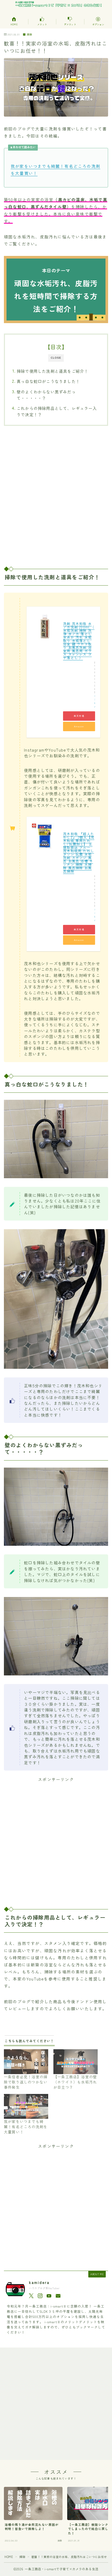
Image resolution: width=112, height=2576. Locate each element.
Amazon (79, 726)
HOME (9, 2557)
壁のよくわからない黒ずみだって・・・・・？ (46, 395)
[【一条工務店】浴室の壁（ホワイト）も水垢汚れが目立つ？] (76, 2062)
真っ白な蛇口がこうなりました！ (48, 381)
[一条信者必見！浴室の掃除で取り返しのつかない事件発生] (26, 2062)
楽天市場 (79, 716)
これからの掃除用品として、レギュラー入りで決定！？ (57, 411)
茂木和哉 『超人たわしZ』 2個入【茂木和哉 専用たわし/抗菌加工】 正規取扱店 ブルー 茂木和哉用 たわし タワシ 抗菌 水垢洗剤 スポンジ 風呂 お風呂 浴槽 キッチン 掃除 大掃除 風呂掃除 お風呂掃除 (79, 852)
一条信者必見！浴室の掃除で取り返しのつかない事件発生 (26, 2082)
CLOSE (56, 358)
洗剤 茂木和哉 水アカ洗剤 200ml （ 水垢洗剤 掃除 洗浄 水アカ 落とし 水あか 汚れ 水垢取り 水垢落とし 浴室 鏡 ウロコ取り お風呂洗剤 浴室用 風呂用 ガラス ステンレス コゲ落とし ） (79, 641)
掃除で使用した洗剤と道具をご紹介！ (52, 371)
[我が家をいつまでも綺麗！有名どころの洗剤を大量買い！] (26, 2106)
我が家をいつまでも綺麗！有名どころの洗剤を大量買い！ (26, 2127)
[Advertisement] (56, 496)
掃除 (29, 35)
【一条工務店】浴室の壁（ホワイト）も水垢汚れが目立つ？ (75, 2082)
